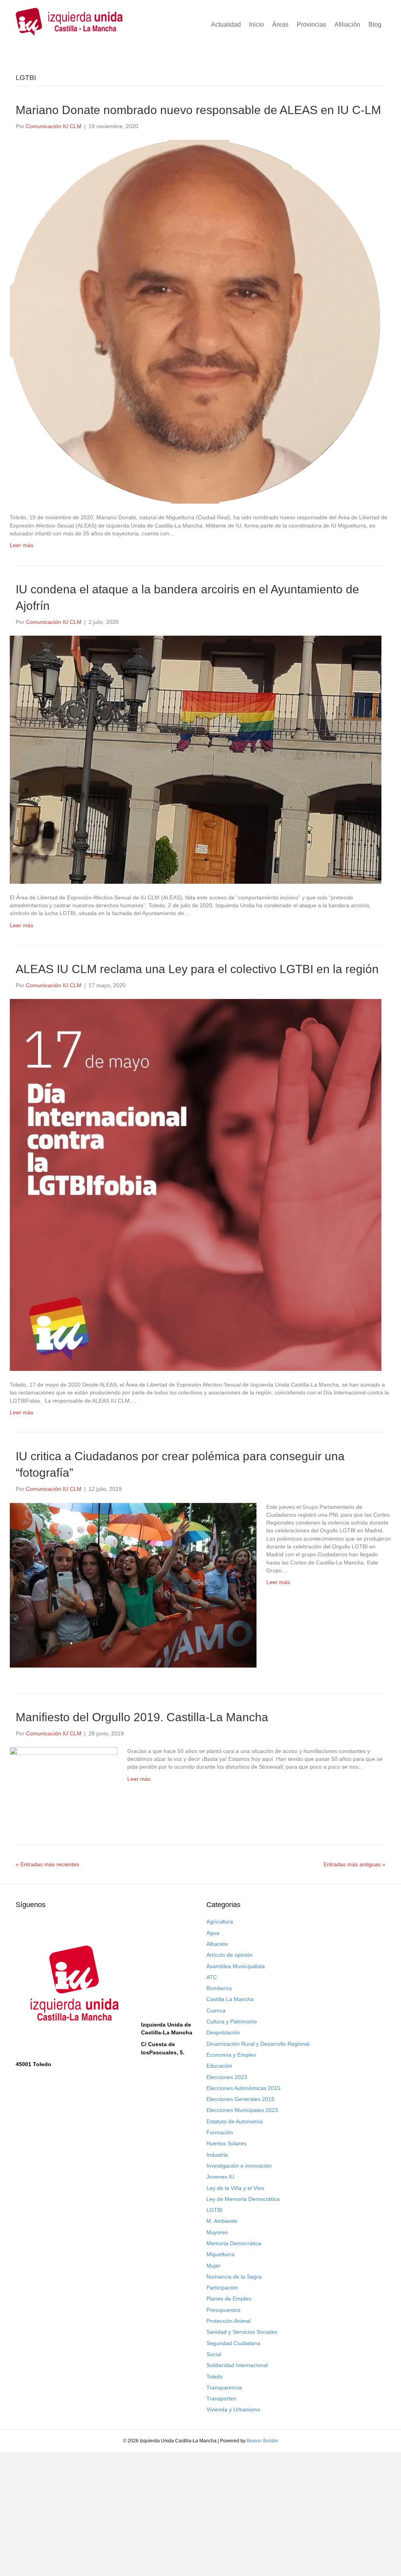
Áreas (280, 24)
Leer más (22, 545)
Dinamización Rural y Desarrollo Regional (258, 2044)
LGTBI (214, 2210)
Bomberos (219, 1988)
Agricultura (220, 1922)
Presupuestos (223, 2310)
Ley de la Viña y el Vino (235, 2188)
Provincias (312, 24)
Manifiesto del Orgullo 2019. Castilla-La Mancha (142, 1717)
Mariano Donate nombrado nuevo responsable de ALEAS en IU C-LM (198, 110)
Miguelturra (220, 2254)
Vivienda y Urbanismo (233, 2409)
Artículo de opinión (229, 1955)
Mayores (217, 2232)
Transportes (221, 2398)
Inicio (256, 24)
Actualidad (226, 24)
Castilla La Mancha (230, 1999)
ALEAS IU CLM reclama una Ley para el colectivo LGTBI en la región (197, 969)
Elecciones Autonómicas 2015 (243, 2088)
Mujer (213, 2266)
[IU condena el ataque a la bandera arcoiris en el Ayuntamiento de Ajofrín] (196, 759)
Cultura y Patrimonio (232, 2021)
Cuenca (216, 2010)
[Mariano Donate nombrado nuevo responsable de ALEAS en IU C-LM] (196, 321)
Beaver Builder (263, 2441)
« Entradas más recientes (47, 1864)
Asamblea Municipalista (236, 1966)
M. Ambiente (222, 2221)
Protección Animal (228, 2321)
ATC (212, 1977)
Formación (220, 2132)
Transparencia (224, 2387)
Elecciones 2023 (227, 2077)
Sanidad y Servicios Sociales (242, 2332)
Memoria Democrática (234, 2243)
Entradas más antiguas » (354, 1864)
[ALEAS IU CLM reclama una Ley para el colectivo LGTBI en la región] (196, 1184)
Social (214, 2354)
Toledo (215, 2377)
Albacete (217, 1944)
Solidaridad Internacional (237, 2365)
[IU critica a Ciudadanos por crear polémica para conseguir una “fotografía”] (133, 1584)
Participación (222, 2288)
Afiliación (347, 24)
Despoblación (223, 2032)
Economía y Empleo (231, 2055)
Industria (217, 2155)
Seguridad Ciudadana (233, 2343)
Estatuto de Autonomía (235, 2121)
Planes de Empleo (229, 2299)
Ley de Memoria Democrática (243, 2199)
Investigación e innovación (239, 2166)
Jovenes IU (220, 2177)
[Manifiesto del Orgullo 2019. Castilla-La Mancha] (64, 1782)
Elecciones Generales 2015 (240, 2099)
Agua (213, 1933)
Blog (375, 24)
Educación (219, 2066)
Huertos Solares (226, 2143)
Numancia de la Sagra (234, 2277)
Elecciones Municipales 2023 (242, 2110)
